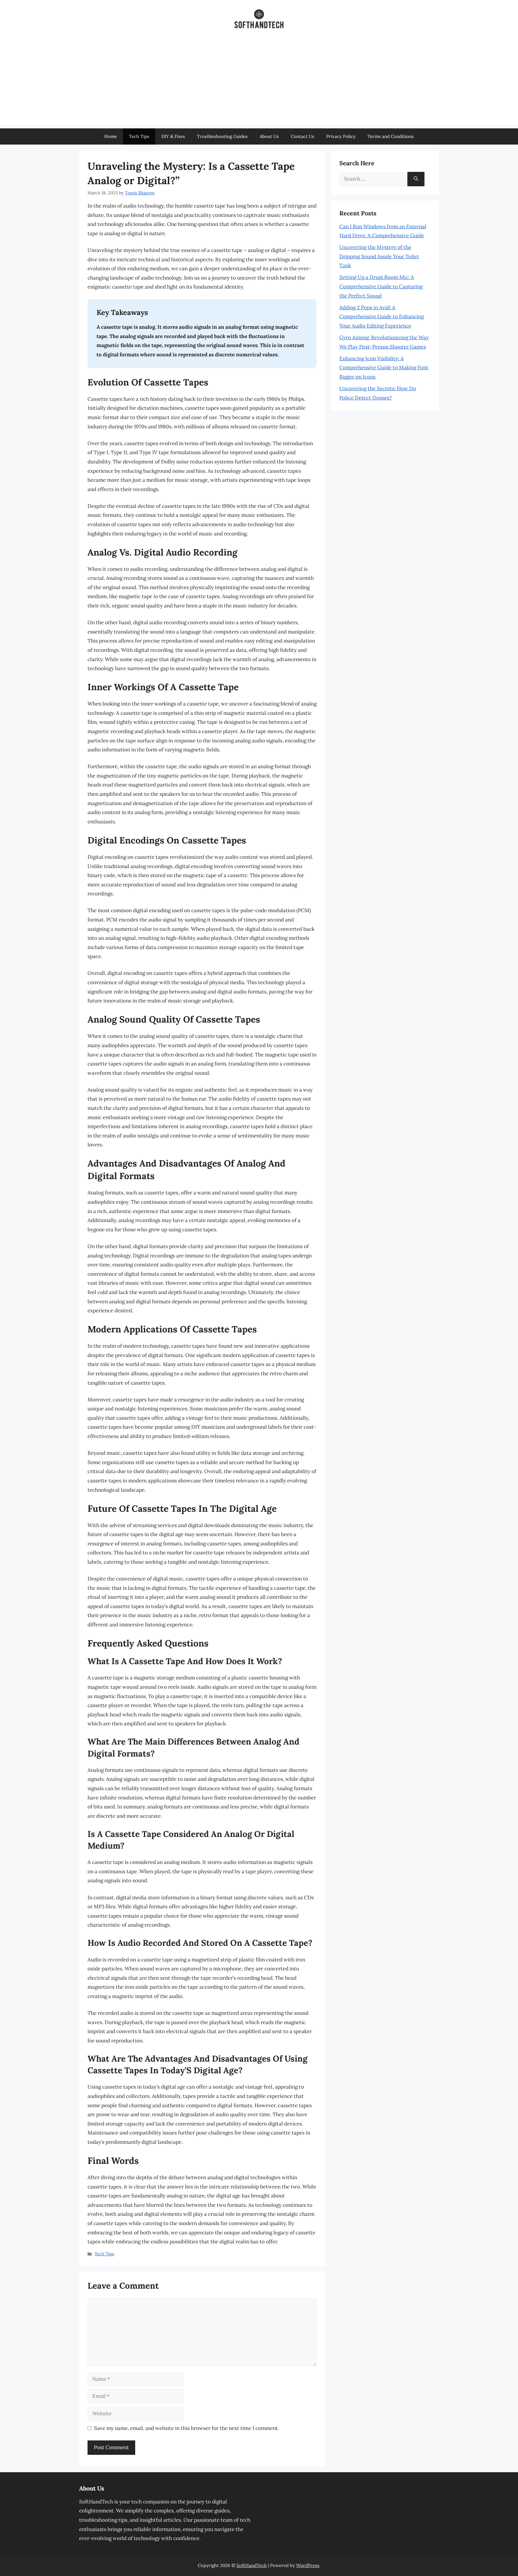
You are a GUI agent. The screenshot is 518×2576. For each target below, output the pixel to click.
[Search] (416, 179)
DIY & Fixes (173, 136)
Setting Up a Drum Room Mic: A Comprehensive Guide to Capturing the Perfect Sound (381, 286)
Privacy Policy (341, 136)
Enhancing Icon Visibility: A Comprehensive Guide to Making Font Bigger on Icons (384, 368)
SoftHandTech (252, 2565)
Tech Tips (139, 136)
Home (111, 136)
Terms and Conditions (391, 136)
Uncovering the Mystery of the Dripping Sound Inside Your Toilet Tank (379, 256)
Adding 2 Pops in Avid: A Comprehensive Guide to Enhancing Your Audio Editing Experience (382, 317)
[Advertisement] (259, 83)
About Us (269, 136)
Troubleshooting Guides (222, 136)
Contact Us (302, 136)
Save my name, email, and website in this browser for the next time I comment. (187, 2428)
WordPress (308, 2565)
